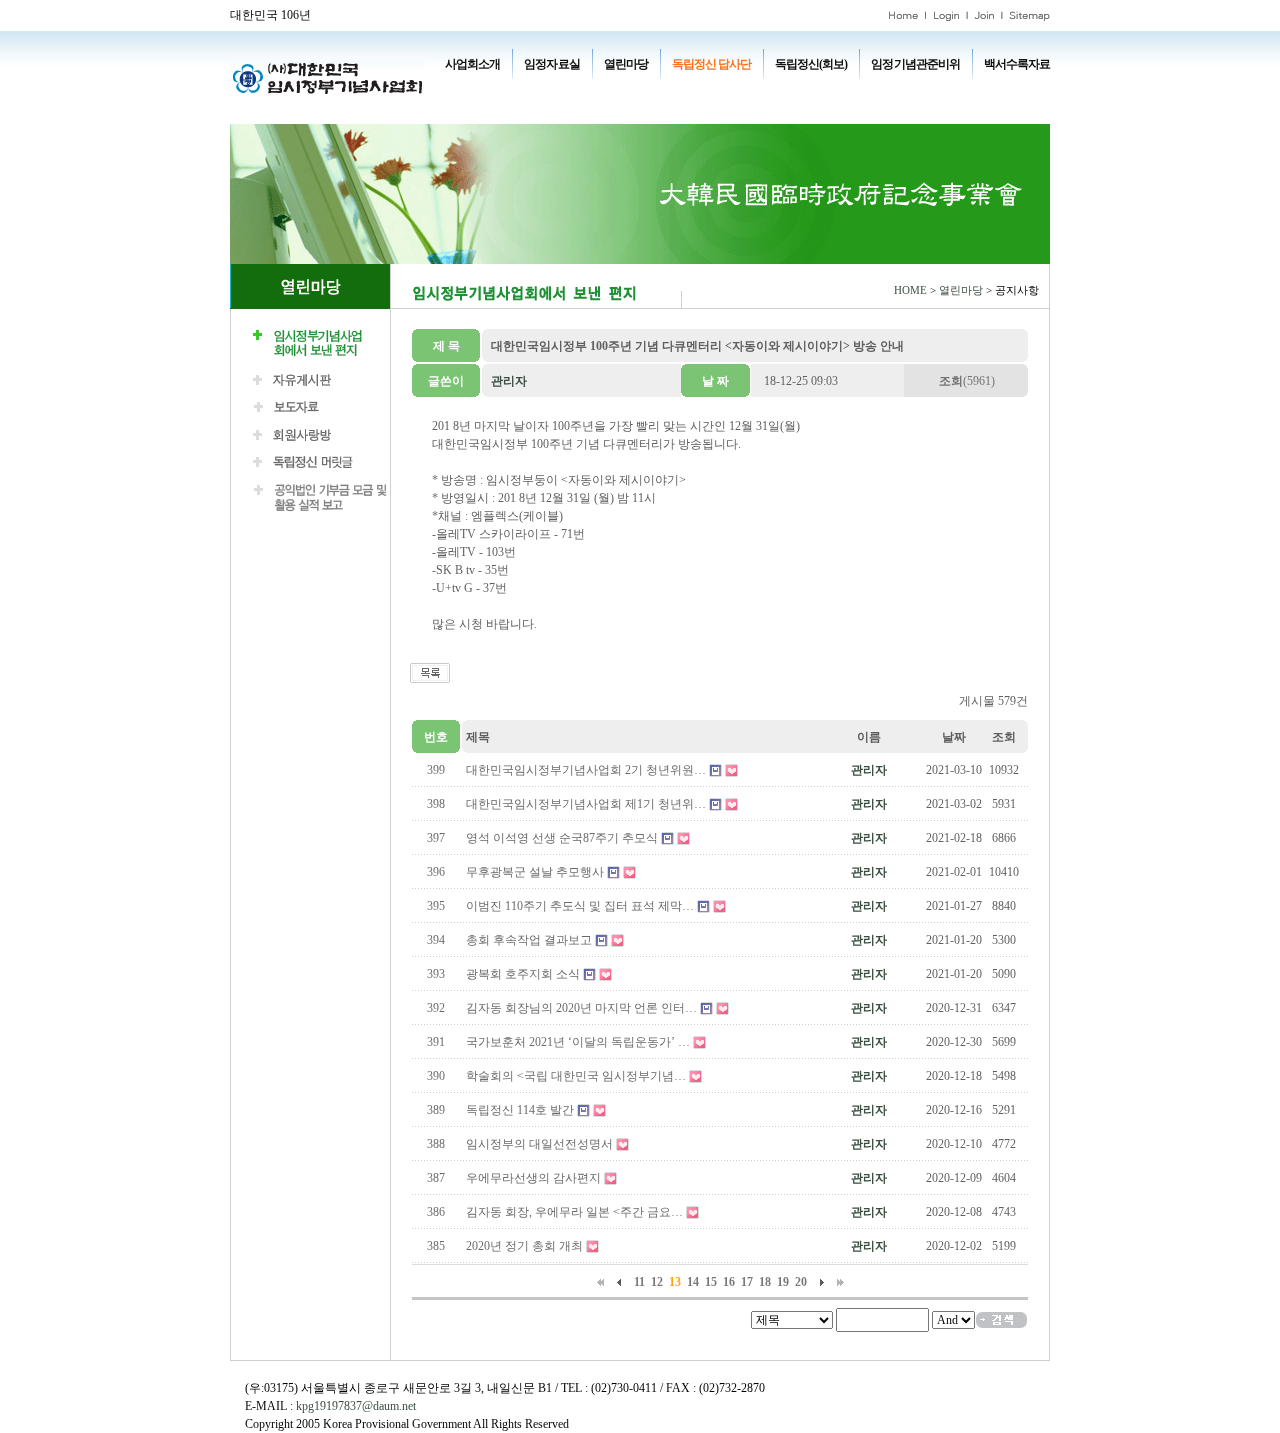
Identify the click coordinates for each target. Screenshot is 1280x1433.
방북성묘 (484, 110)
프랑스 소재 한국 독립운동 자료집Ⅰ (919, 92)
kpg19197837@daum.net (356, 1406)
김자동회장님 (556, 110)
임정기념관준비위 (915, 64)
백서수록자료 (1017, 64)
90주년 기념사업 (599, 92)
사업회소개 (472, 64)
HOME (910, 290)
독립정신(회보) (811, 64)
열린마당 (626, 64)
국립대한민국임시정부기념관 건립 (739, 92)
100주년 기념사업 (503, 92)
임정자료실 (551, 64)
